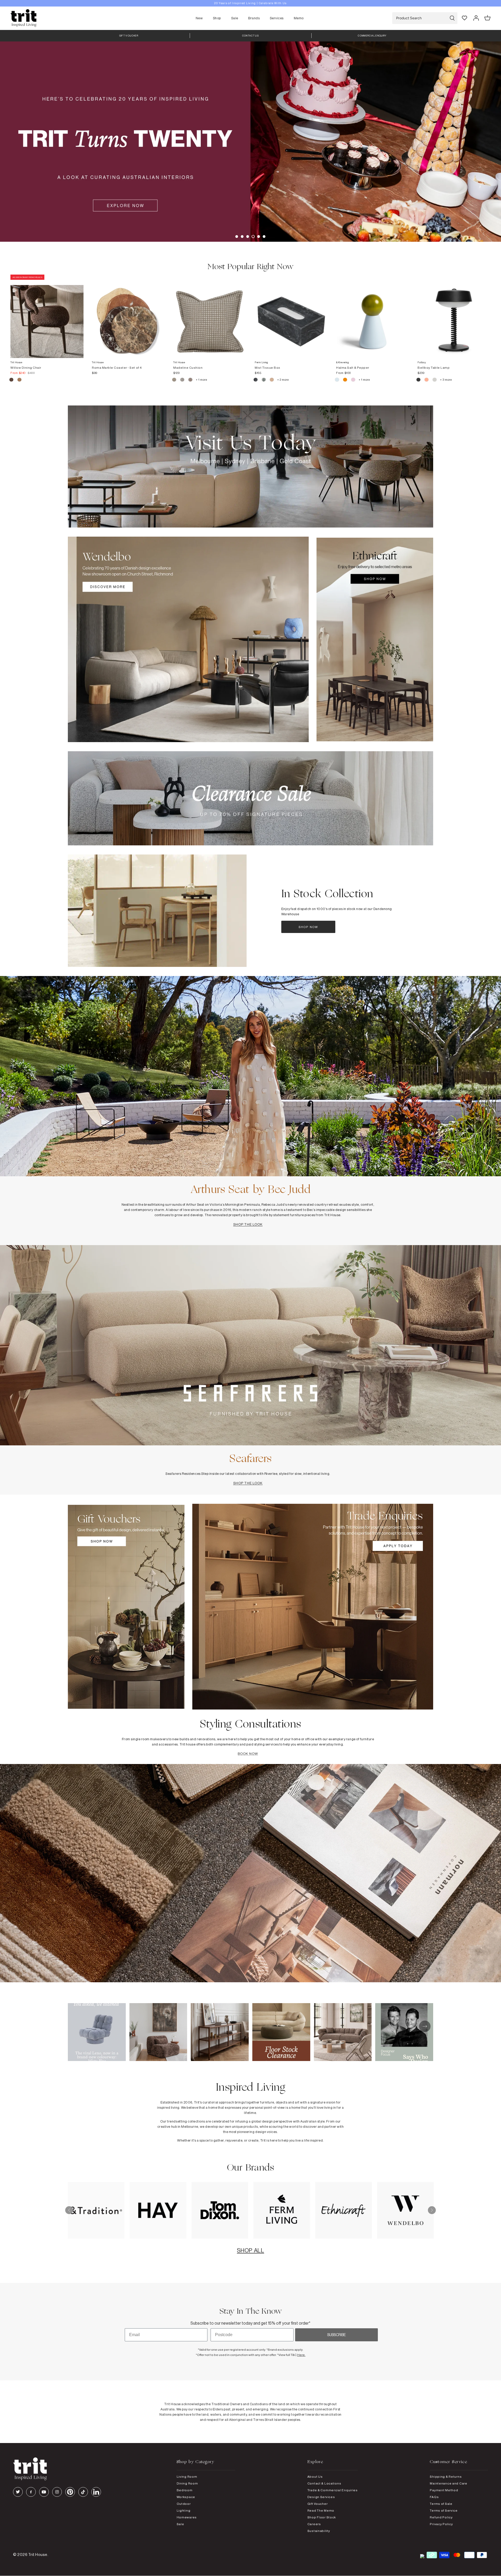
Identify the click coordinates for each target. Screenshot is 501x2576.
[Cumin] (19, 380)
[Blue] (337, 380)
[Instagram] (57, 2492)
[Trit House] (23, 18)
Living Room (187, 2477)
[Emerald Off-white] (264, 380)
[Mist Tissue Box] (291, 316)
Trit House (38, 2554)
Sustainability (319, 2531)
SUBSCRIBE (336, 2335)
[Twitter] (18, 2492)
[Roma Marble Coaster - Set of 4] (128, 316)
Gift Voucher (318, 2504)
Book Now (248, 1754)
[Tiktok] (83, 2492)
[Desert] (435, 380)
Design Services (321, 2497)
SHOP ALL (250, 2250)
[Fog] (183, 380)
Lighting (184, 2510)
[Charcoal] (256, 380)
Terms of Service (444, 2510)
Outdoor (184, 2504)
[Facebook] (31, 2492)
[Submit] (452, 18)
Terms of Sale (441, 2504)
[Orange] (345, 380)
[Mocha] (12, 380)
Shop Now (308, 927)
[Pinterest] (70, 2492)
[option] (250, 3)
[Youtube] (44, 2492)
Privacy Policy (441, 2524)
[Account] (476, 18)
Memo (299, 18)
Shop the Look (248, 1224)
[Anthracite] (419, 380)
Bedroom (185, 2490)
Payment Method (444, 2490)
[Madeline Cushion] (210, 316)
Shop (217, 18)
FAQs (434, 2497)
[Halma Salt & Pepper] (373, 316)
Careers (314, 2524)
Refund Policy (441, 2517)
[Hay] (174, 380)
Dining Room (187, 2483)
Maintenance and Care (448, 2483)
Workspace (186, 2497)
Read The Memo (321, 2510)
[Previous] (69, 2210)
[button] (237, 237)
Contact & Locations (324, 2483)
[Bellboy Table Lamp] (454, 316)
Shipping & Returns (446, 2477)
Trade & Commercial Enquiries (333, 2490)
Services (277, 18)
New (199, 18)
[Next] (432, 2210)
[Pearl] (272, 380)
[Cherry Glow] (427, 380)
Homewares (187, 2517)
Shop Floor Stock (322, 2517)
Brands (254, 18)
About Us (315, 2477)
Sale (235, 18)
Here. (301, 2355)
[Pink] (353, 380)
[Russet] (191, 380)
